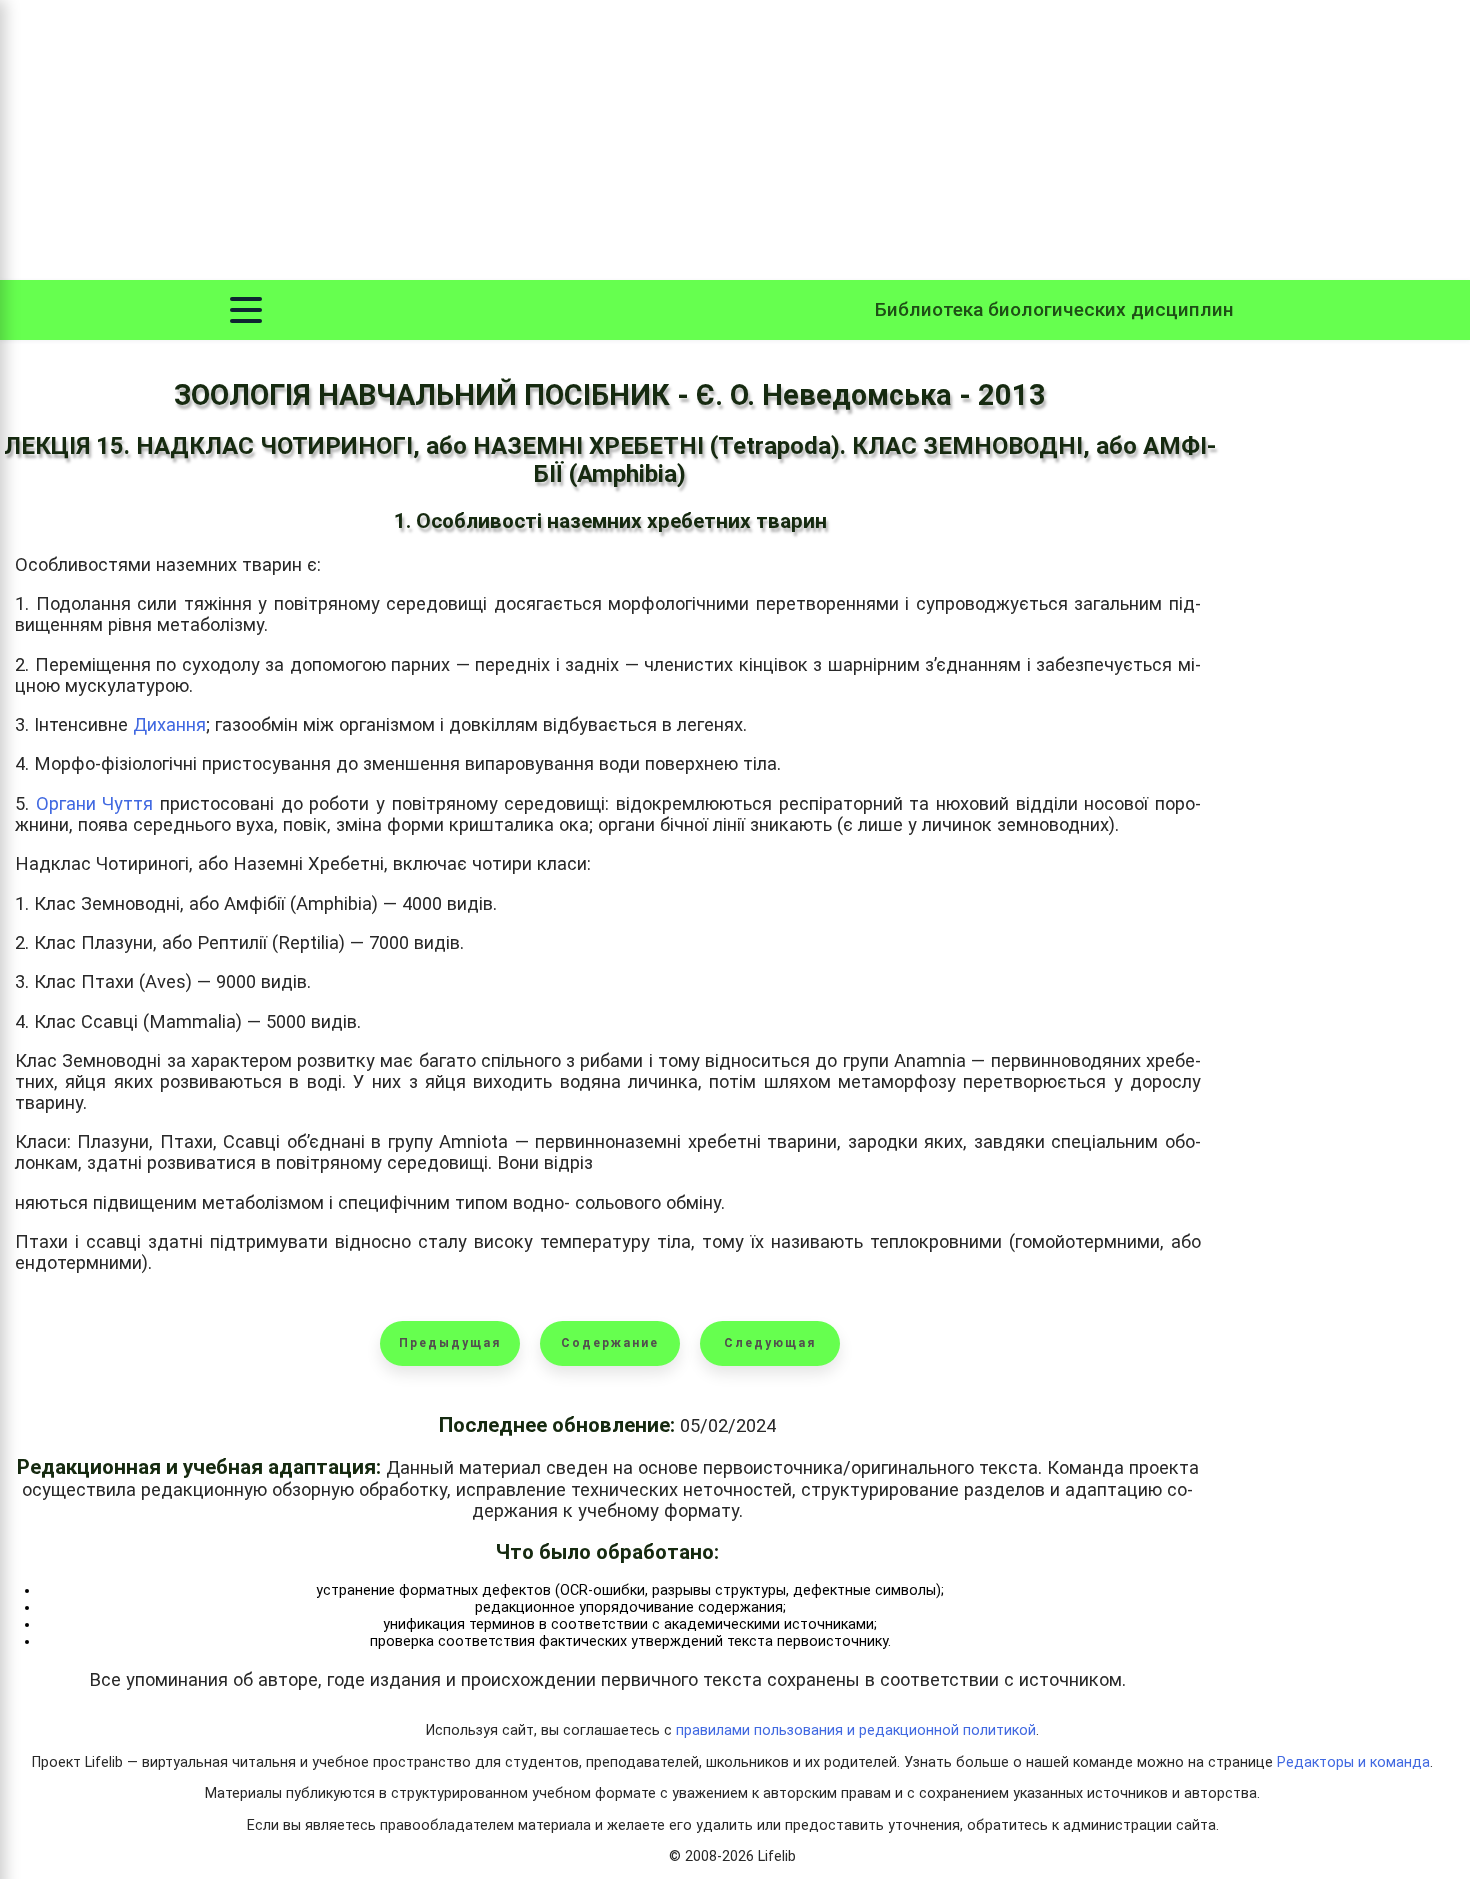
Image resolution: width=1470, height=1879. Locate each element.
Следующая (770, 1343)
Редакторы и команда (1353, 1762)
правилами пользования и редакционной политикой (856, 1730)
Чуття (127, 803)
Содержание (610, 1343)
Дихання (169, 724)
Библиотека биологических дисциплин (1054, 309)
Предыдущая (450, 1343)
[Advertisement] (735, 140)
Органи (69, 803)
